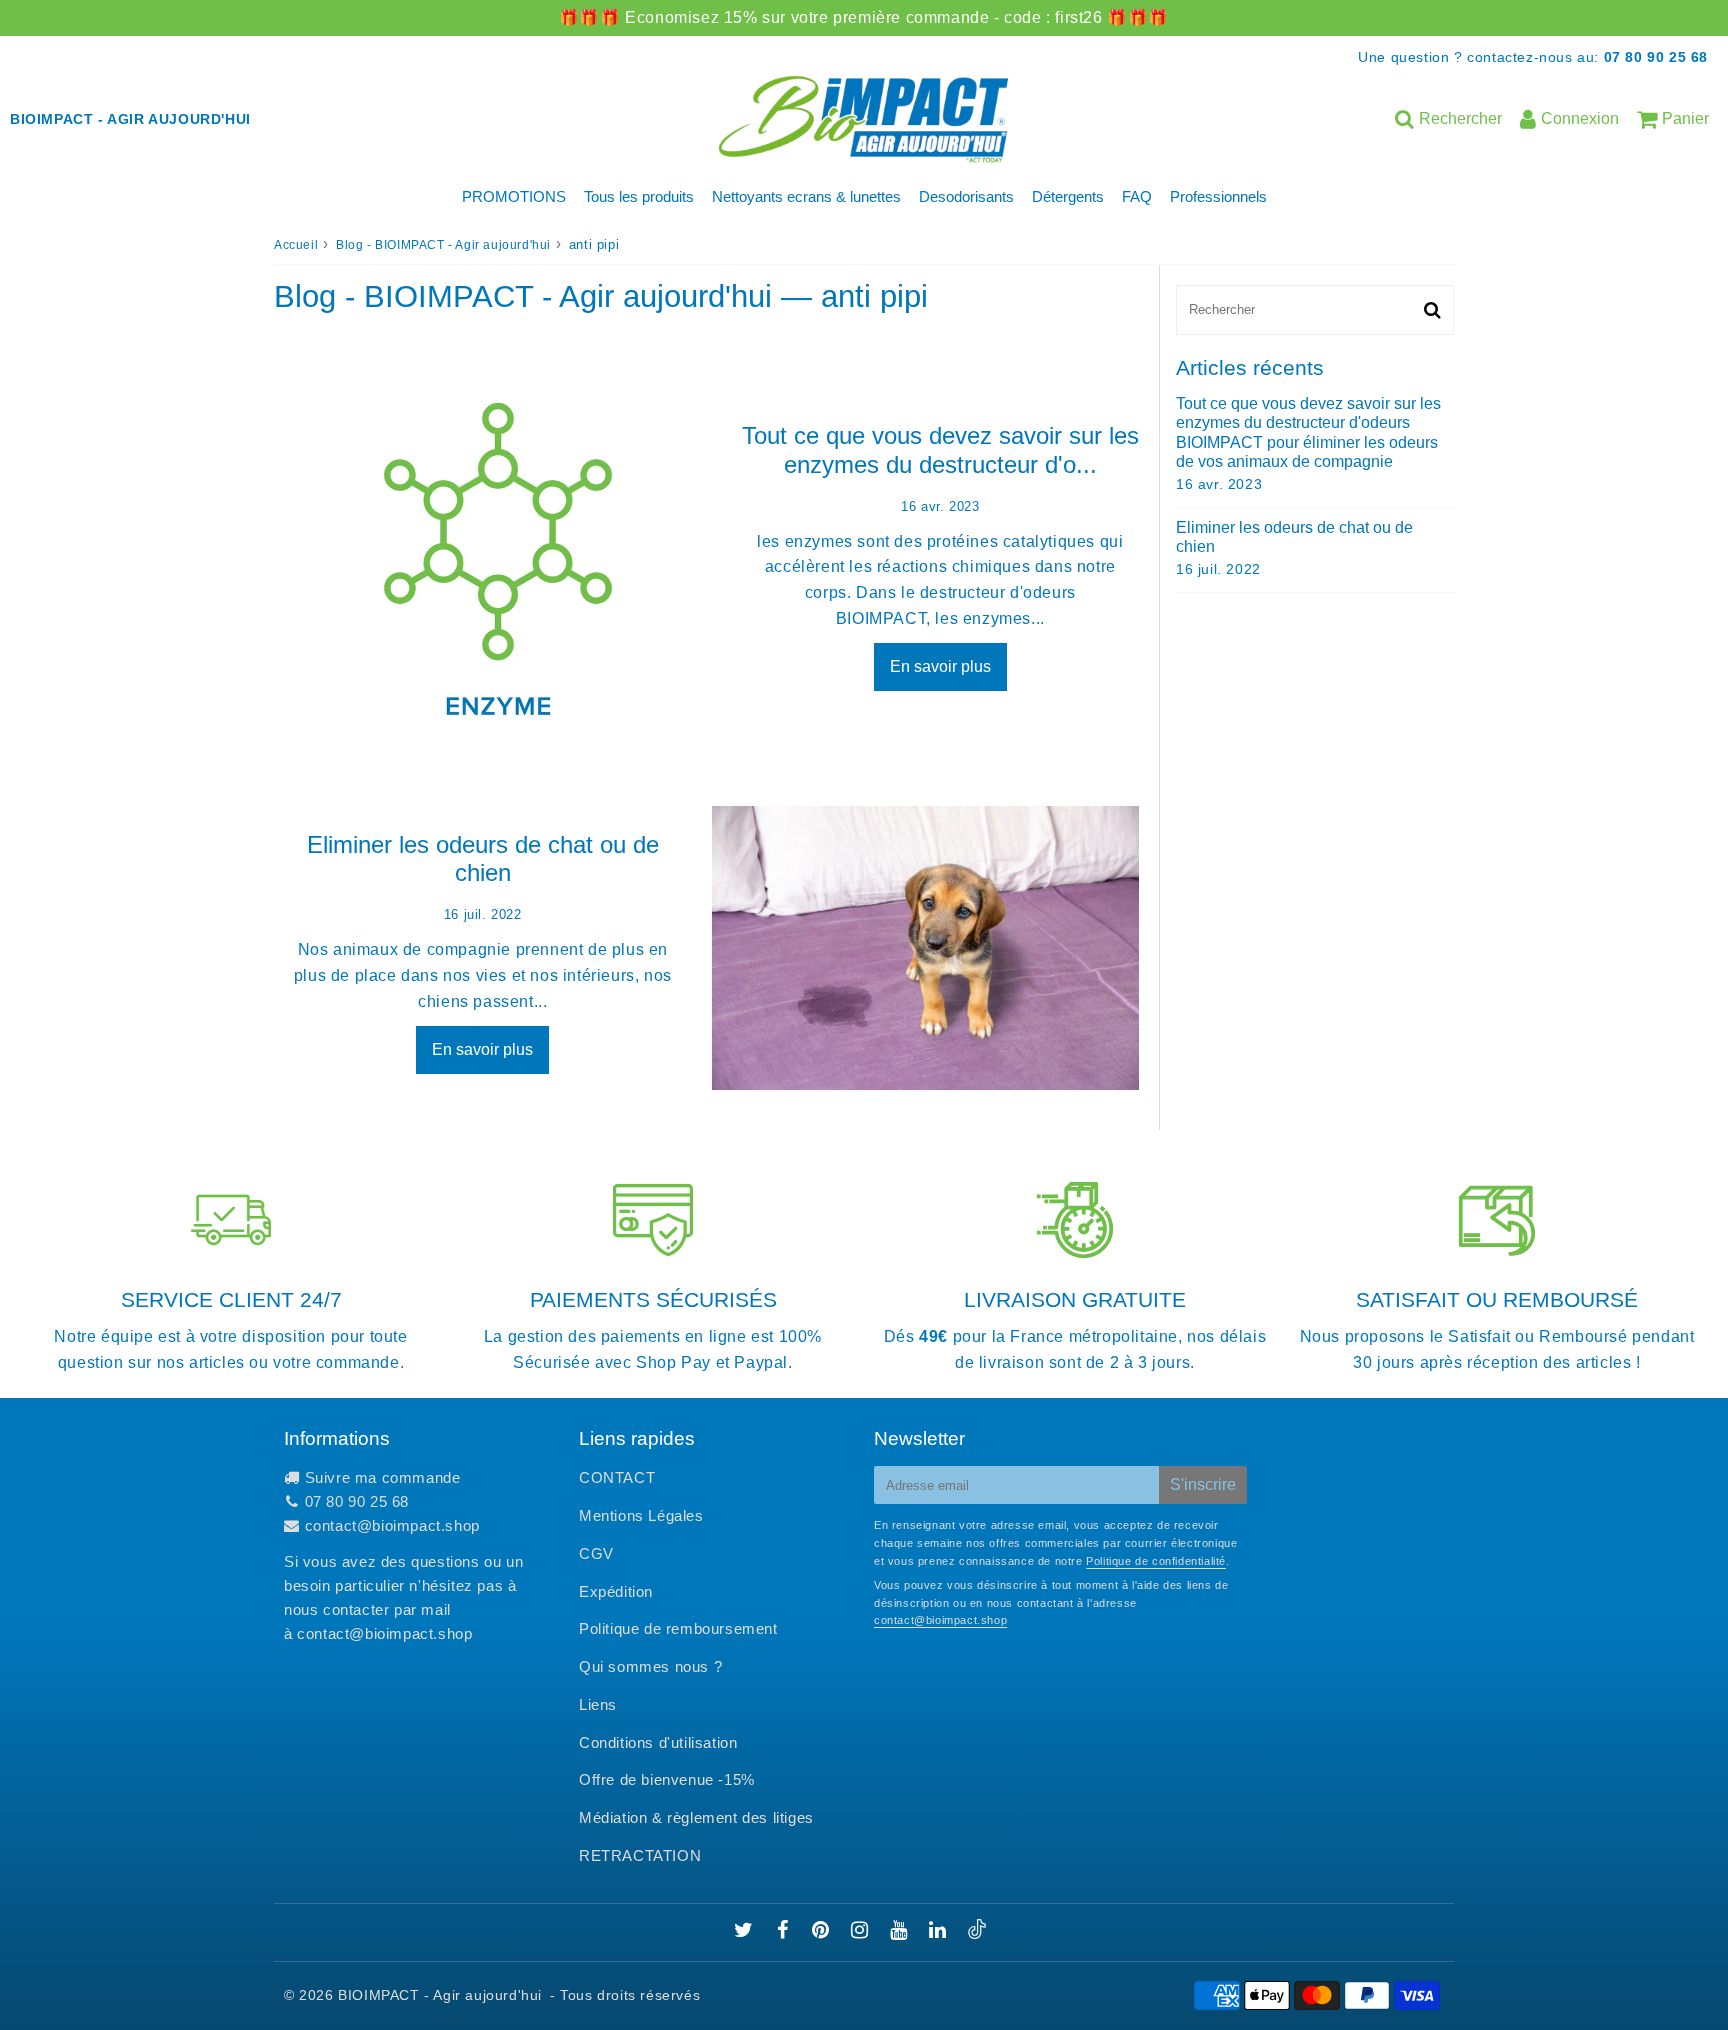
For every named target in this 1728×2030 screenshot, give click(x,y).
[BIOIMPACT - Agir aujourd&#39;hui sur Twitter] (746, 1931)
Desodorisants (966, 196)
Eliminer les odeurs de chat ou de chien (483, 859)
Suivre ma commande (383, 1477)
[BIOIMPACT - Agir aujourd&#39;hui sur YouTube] (901, 1931)
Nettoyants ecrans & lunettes (806, 196)
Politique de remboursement (678, 1628)
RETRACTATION (640, 1855)
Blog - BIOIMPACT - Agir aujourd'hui (443, 245)
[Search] (1432, 310)
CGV (596, 1553)
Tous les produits (639, 196)
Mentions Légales (641, 1515)
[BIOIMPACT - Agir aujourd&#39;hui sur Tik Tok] (977, 1933)
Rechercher (1460, 118)
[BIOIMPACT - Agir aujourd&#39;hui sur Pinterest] (823, 1931)
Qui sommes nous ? (650, 1666)
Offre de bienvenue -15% (667, 1779)
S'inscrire (1203, 1484)
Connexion (1580, 118)
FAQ (1137, 196)
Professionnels (1218, 196)
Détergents (1068, 196)
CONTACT (617, 1477)
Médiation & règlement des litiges (696, 1817)
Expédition (616, 1591)
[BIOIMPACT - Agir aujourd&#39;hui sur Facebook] (785, 1931)
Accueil (296, 245)
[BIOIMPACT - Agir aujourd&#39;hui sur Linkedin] (940, 1931)
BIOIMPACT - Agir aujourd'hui (440, 1995)
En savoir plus (940, 666)
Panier (1685, 118)
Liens (598, 1704)
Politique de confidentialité (1156, 1561)
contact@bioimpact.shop (392, 1525)
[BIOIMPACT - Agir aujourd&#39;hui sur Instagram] (862, 1931)
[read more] (498, 553)
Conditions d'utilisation (658, 1742)
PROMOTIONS (514, 196)
